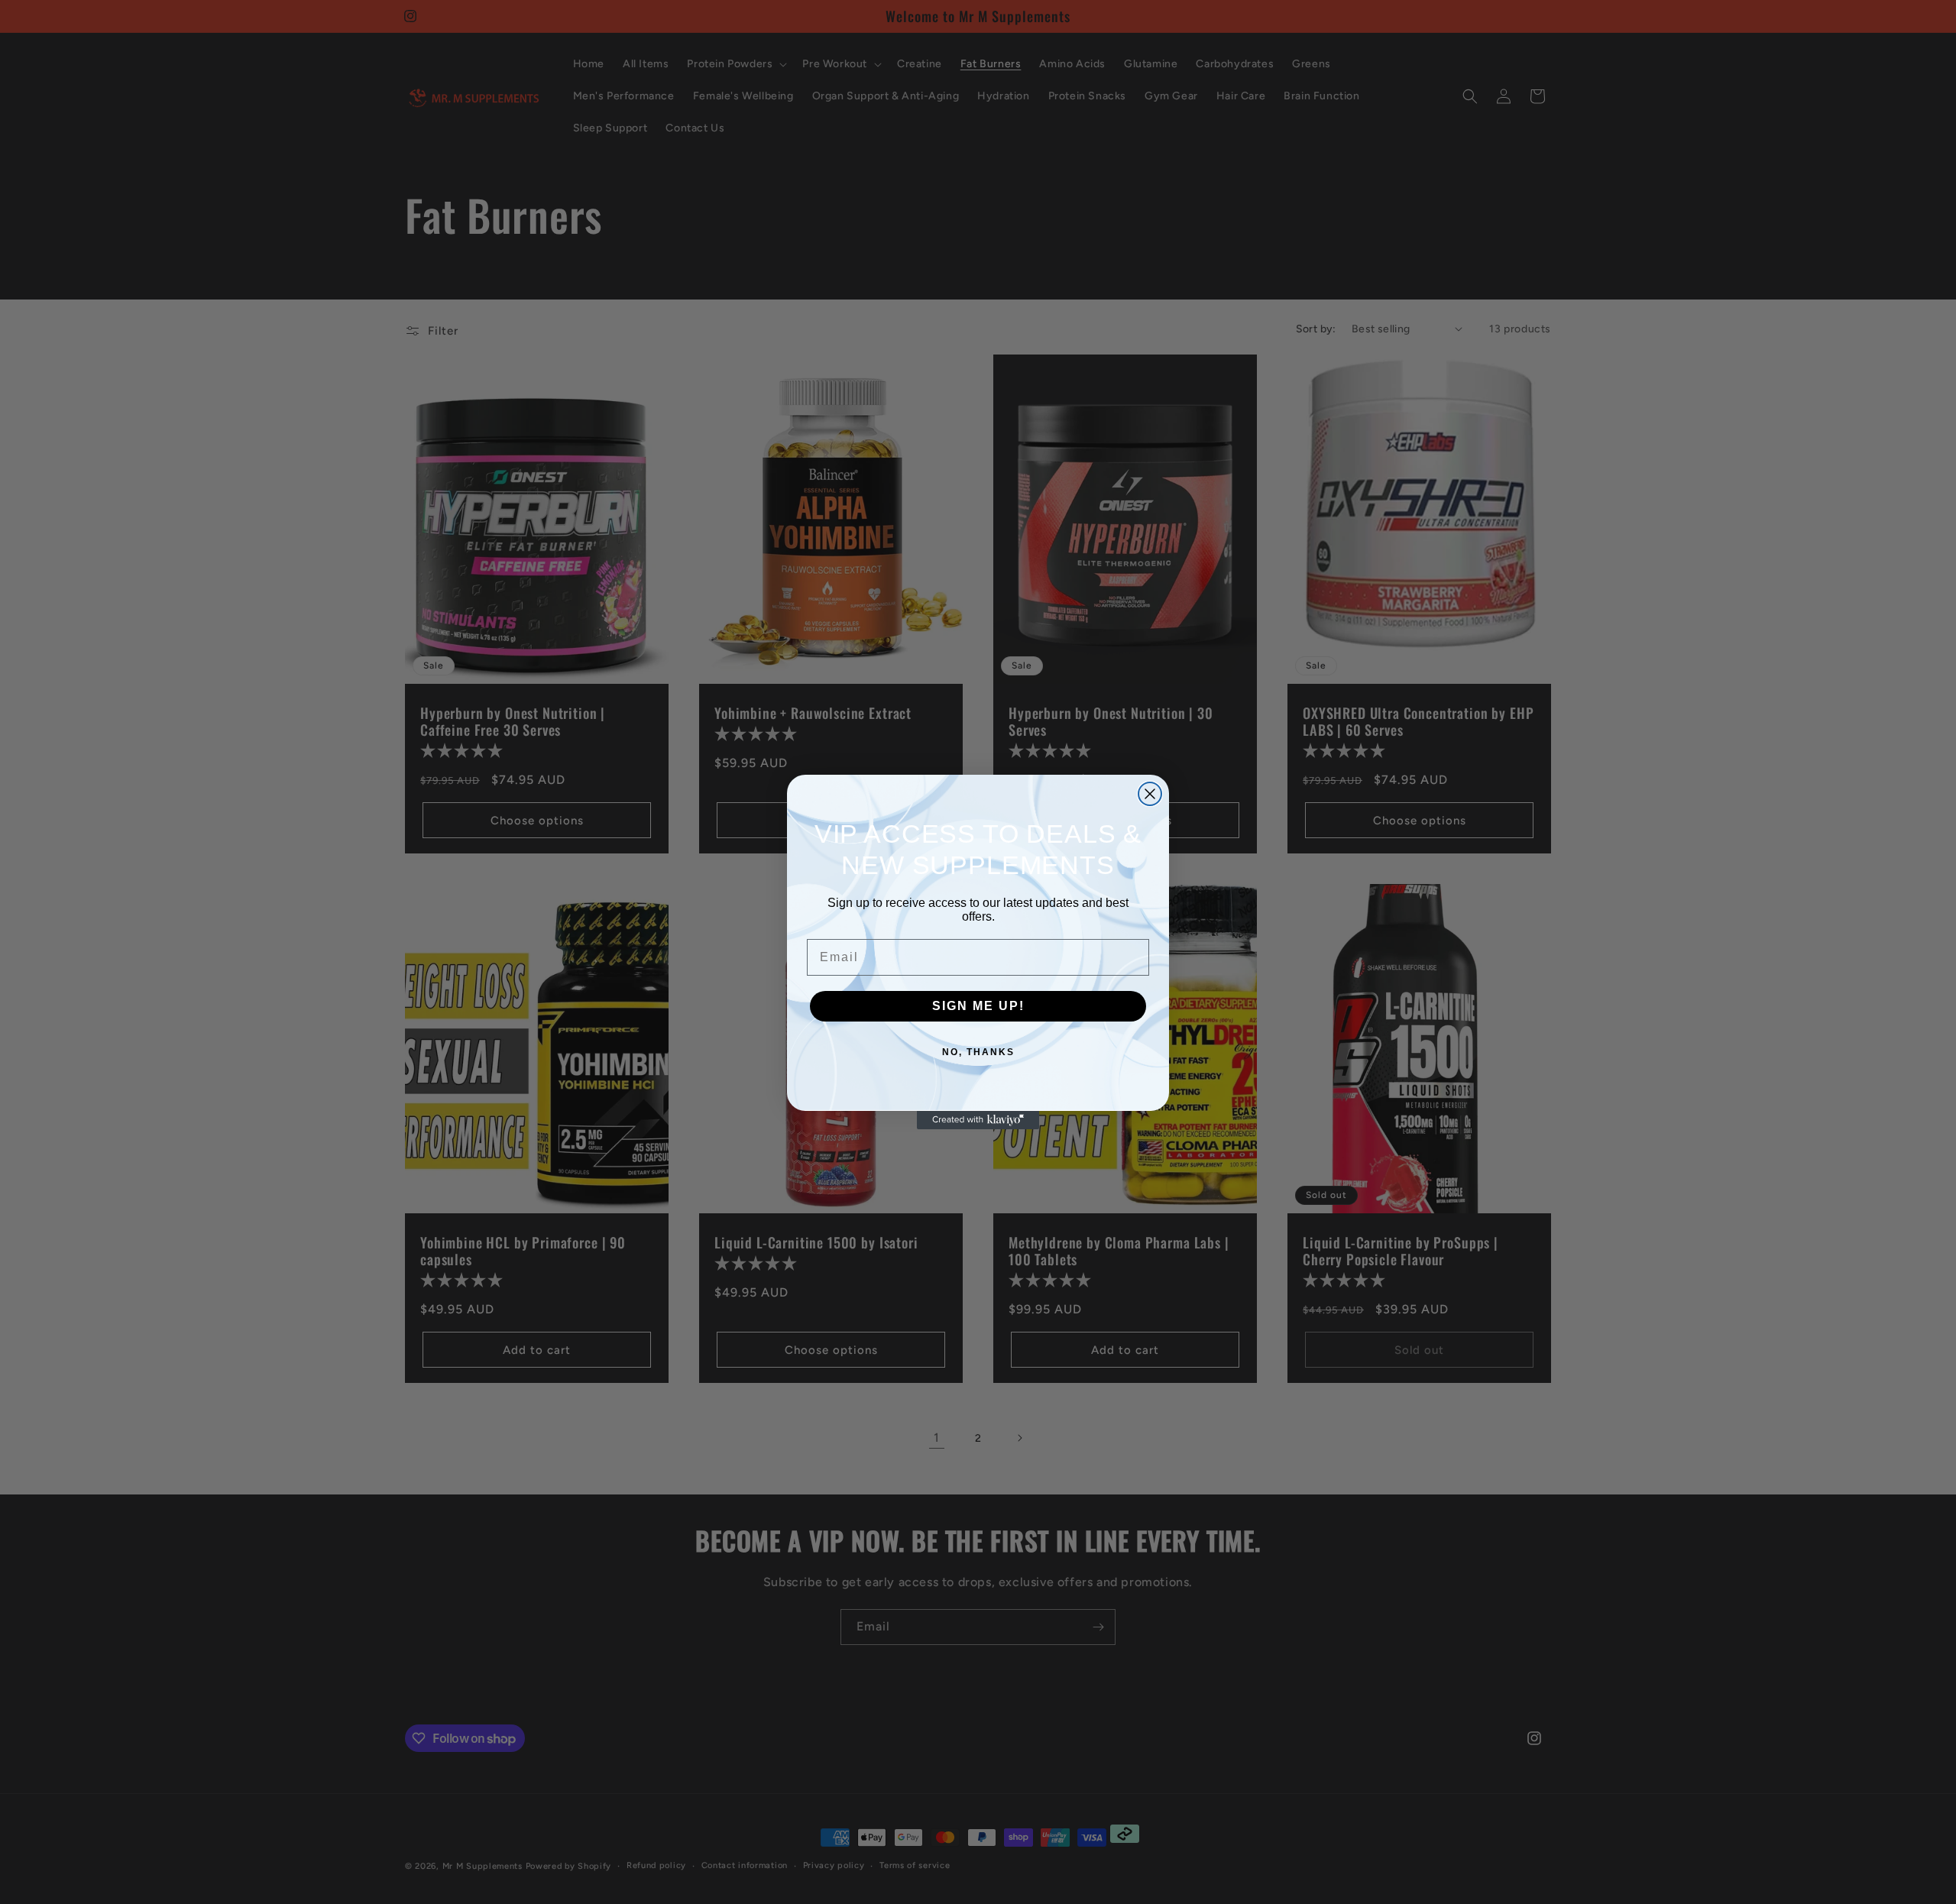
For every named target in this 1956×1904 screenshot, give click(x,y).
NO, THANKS (978, 1052)
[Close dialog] (1150, 794)
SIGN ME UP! (978, 1006)
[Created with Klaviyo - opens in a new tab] (978, 1120)
